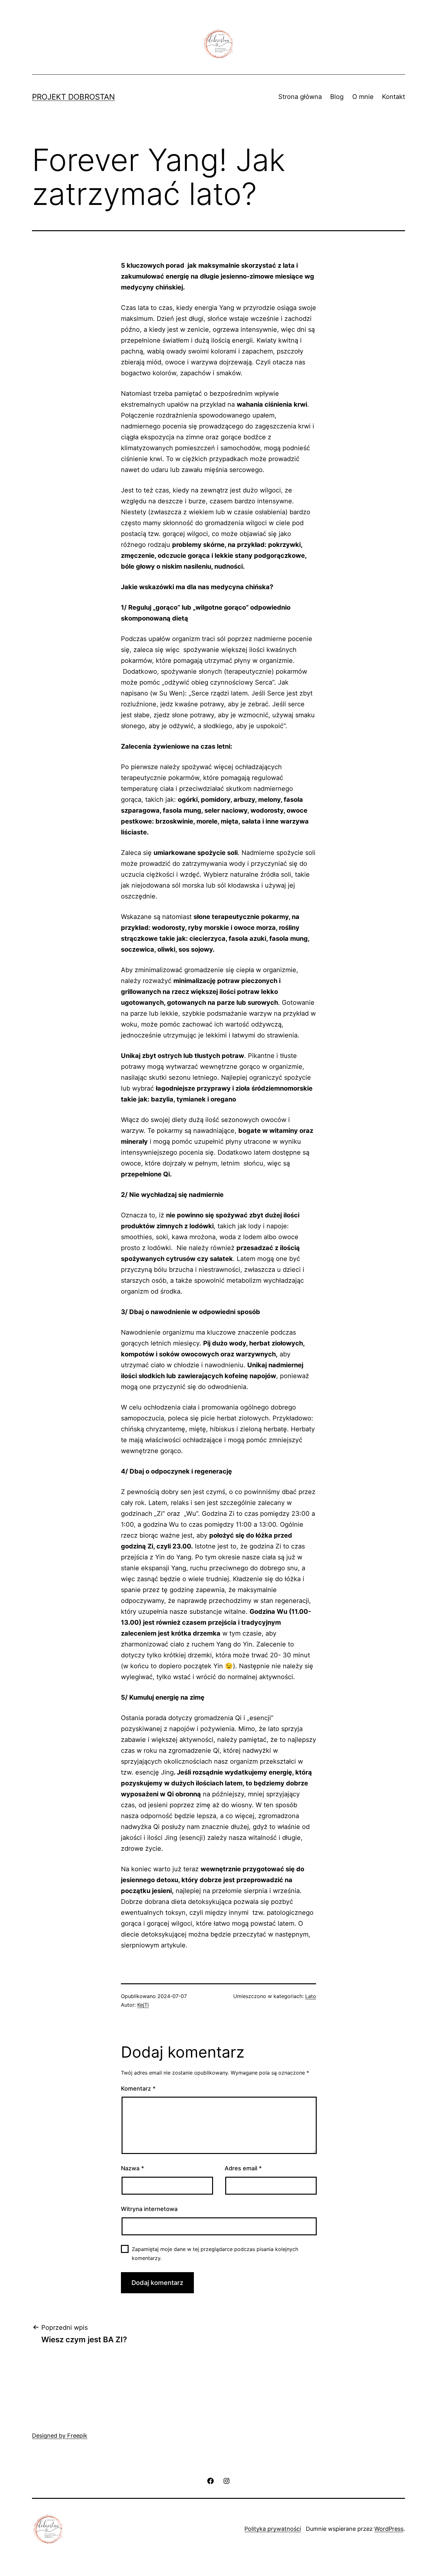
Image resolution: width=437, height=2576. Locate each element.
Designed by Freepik (60, 2436)
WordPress (389, 2529)
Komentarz (138, 2088)
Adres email (243, 2168)
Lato (311, 1996)
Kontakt (393, 97)
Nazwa (132, 2168)
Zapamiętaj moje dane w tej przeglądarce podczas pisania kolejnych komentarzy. (215, 2253)
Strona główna (300, 97)
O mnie (363, 97)
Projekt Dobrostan (73, 97)
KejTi (143, 2005)
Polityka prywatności (273, 2529)
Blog (337, 97)
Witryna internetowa (149, 2209)
